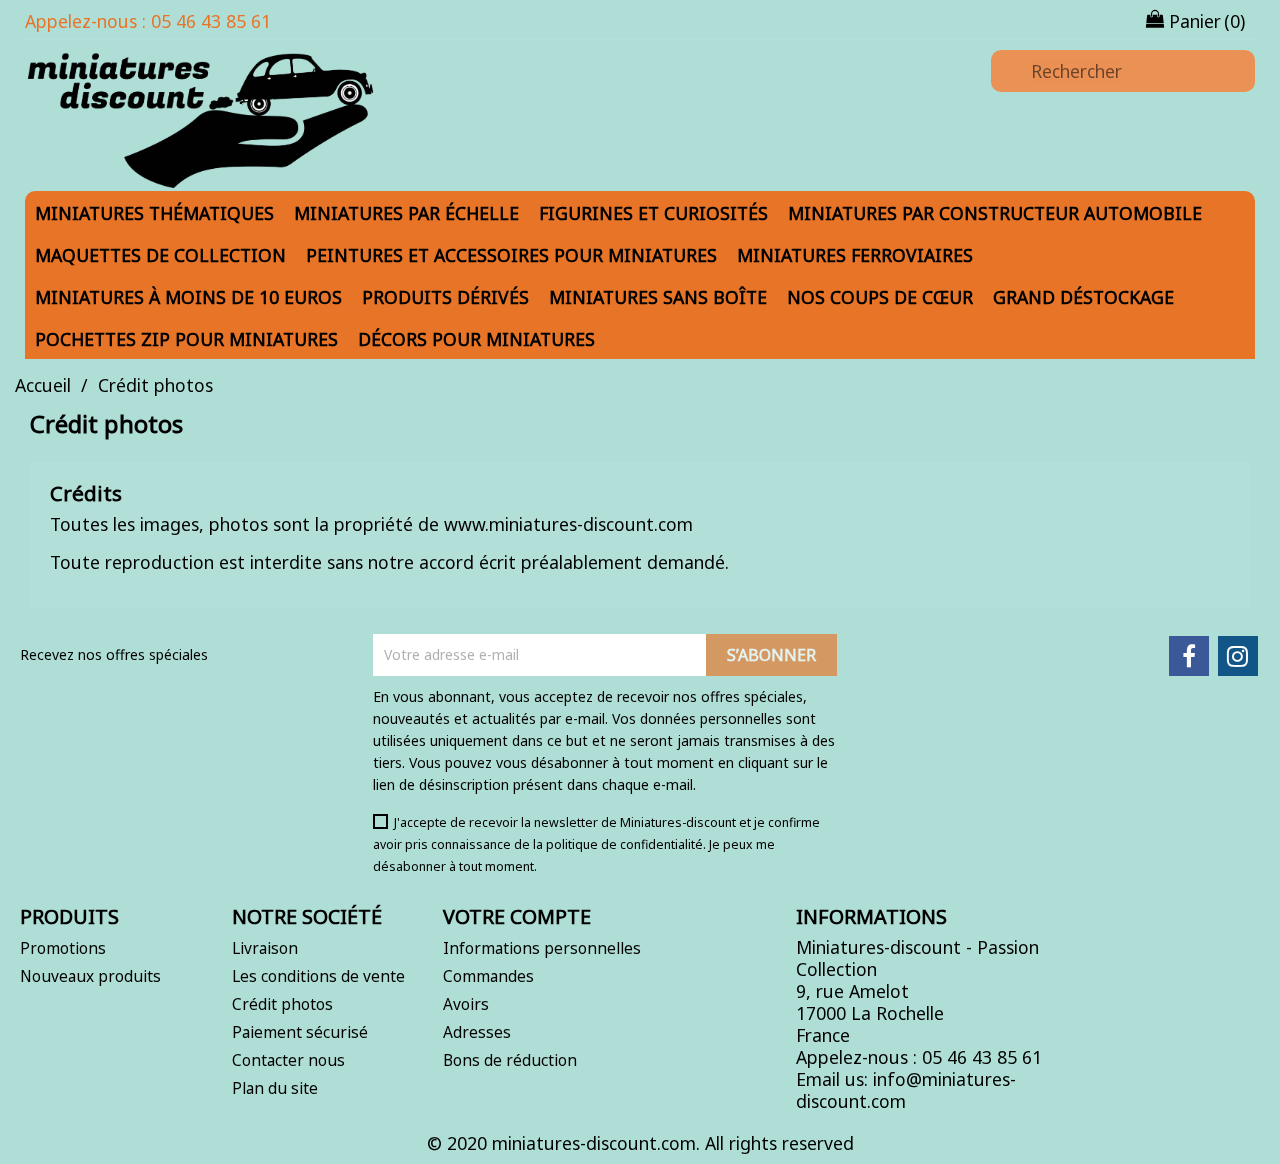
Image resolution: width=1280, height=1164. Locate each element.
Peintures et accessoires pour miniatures (511, 255)
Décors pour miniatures (476, 339)
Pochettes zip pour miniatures (186, 339)
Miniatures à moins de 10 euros (188, 297)
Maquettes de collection (160, 255)
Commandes (488, 976)
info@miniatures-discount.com (906, 1090)
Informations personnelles (542, 948)
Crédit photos (282, 1004)
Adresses (477, 1032)
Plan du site (275, 1088)
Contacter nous (288, 1060)
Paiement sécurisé (300, 1032)
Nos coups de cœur (880, 297)
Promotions (63, 948)
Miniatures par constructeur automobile (995, 213)
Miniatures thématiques (154, 213)
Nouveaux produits (90, 976)
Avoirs (466, 1004)
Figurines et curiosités (653, 213)
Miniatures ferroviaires (855, 255)
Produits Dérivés (445, 297)
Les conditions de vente (318, 976)
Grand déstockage (1083, 297)
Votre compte (517, 916)
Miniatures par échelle (406, 213)
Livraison (265, 948)
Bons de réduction (510, 1060)
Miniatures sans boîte (658, 297)
